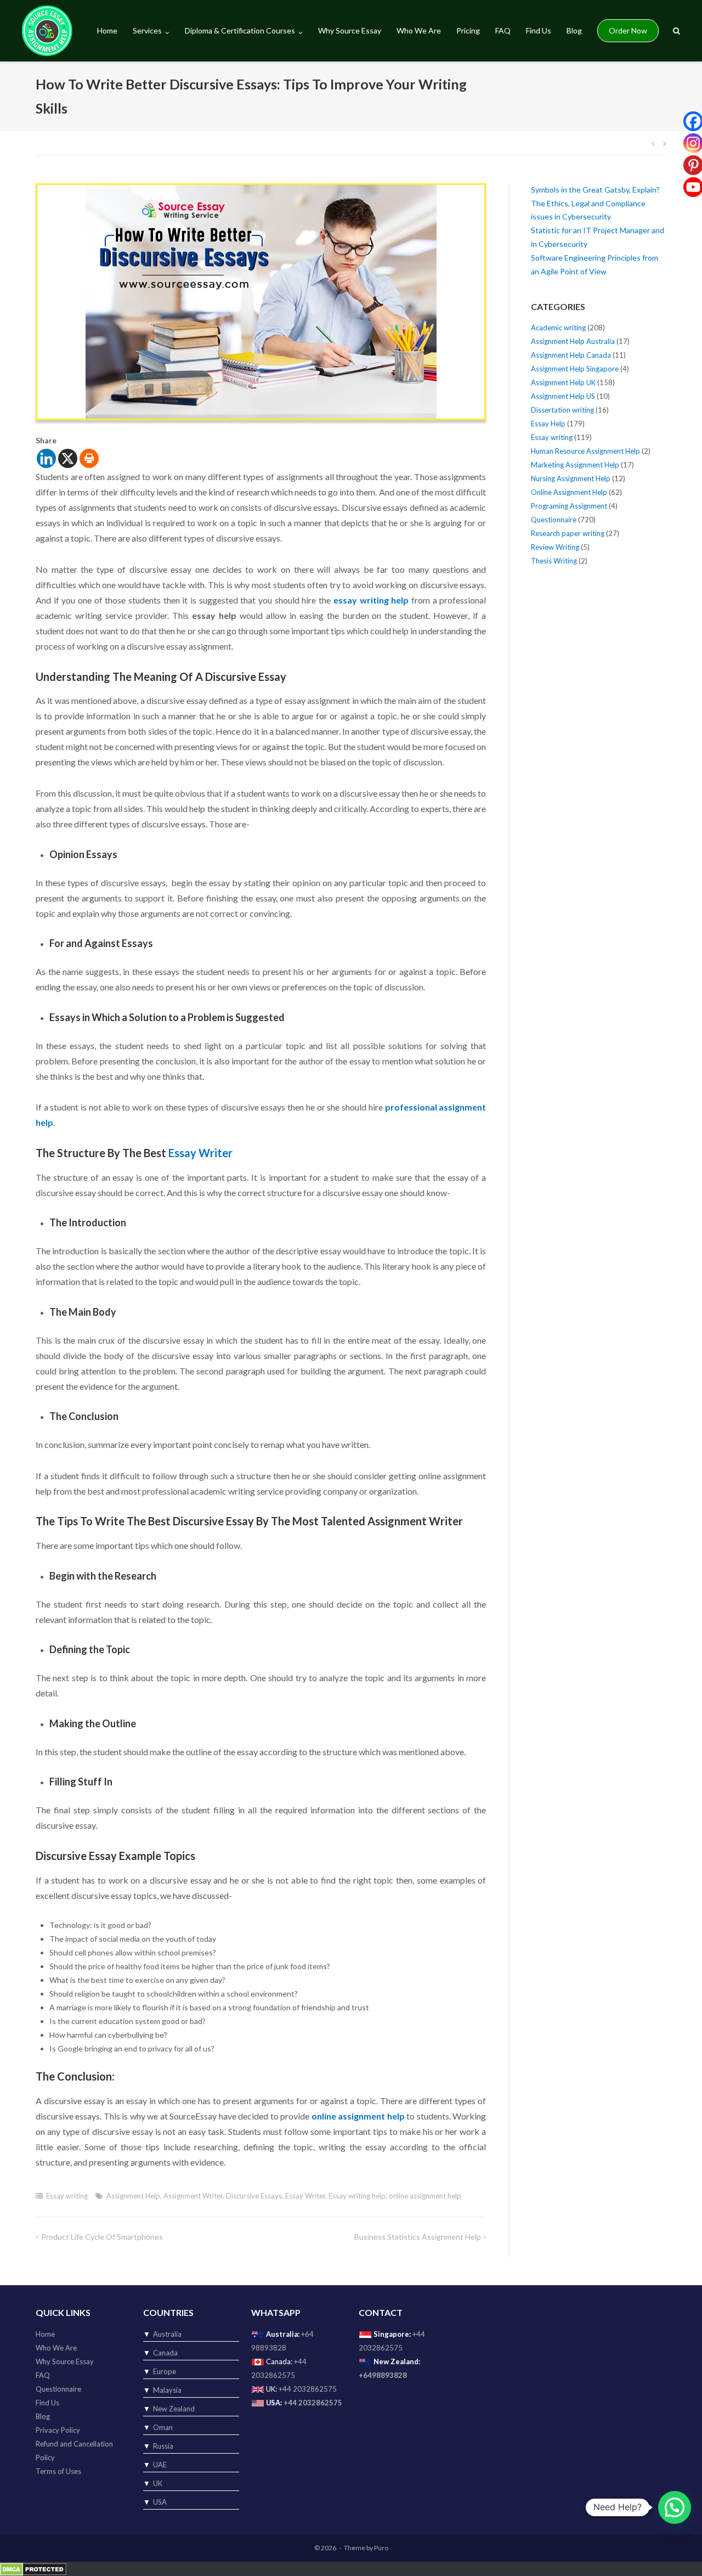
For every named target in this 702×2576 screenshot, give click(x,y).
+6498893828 (383, 2375)
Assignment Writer (193, 2196)
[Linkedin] (46, 458)
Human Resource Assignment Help (585, 451)
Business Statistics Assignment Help (418, 2237)
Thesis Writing (554, 561)
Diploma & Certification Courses (240, 30)
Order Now (628, 30)
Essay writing (67, 2196)
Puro (381, 2548)
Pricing (468, 30)
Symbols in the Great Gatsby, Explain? (595, 190)
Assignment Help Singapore (575, 369)
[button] (675, 2507)
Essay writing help (357, 2196)
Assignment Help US (563, 396)
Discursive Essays (254, 2196)
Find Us (539, 30)
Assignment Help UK (563, 382)
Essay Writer (305, 2196)
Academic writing (558, 328)
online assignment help (425, 2196)
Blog (574, 30)
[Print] (89, 458)
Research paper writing (568, 533)
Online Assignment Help (569, 492)
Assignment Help (133, 2196)
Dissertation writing (562, 410)
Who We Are (419, 30)
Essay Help (548, 424)
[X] (68, 458)
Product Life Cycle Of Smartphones (102, 2237)
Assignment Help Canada (571, 355)
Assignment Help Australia (573, 341)
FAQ (503, 30)
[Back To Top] (675, 2550)
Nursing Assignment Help (571, 478)
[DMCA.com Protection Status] (33, 2568)
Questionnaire (554, 520)
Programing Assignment (569, 506)
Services (147, 30)
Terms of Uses (58, 2471)
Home (107, 30)
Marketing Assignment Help (575, 465)
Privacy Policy (58, 2430)
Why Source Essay (350, 30)
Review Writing (555, 547)
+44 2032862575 (308, 2389)
